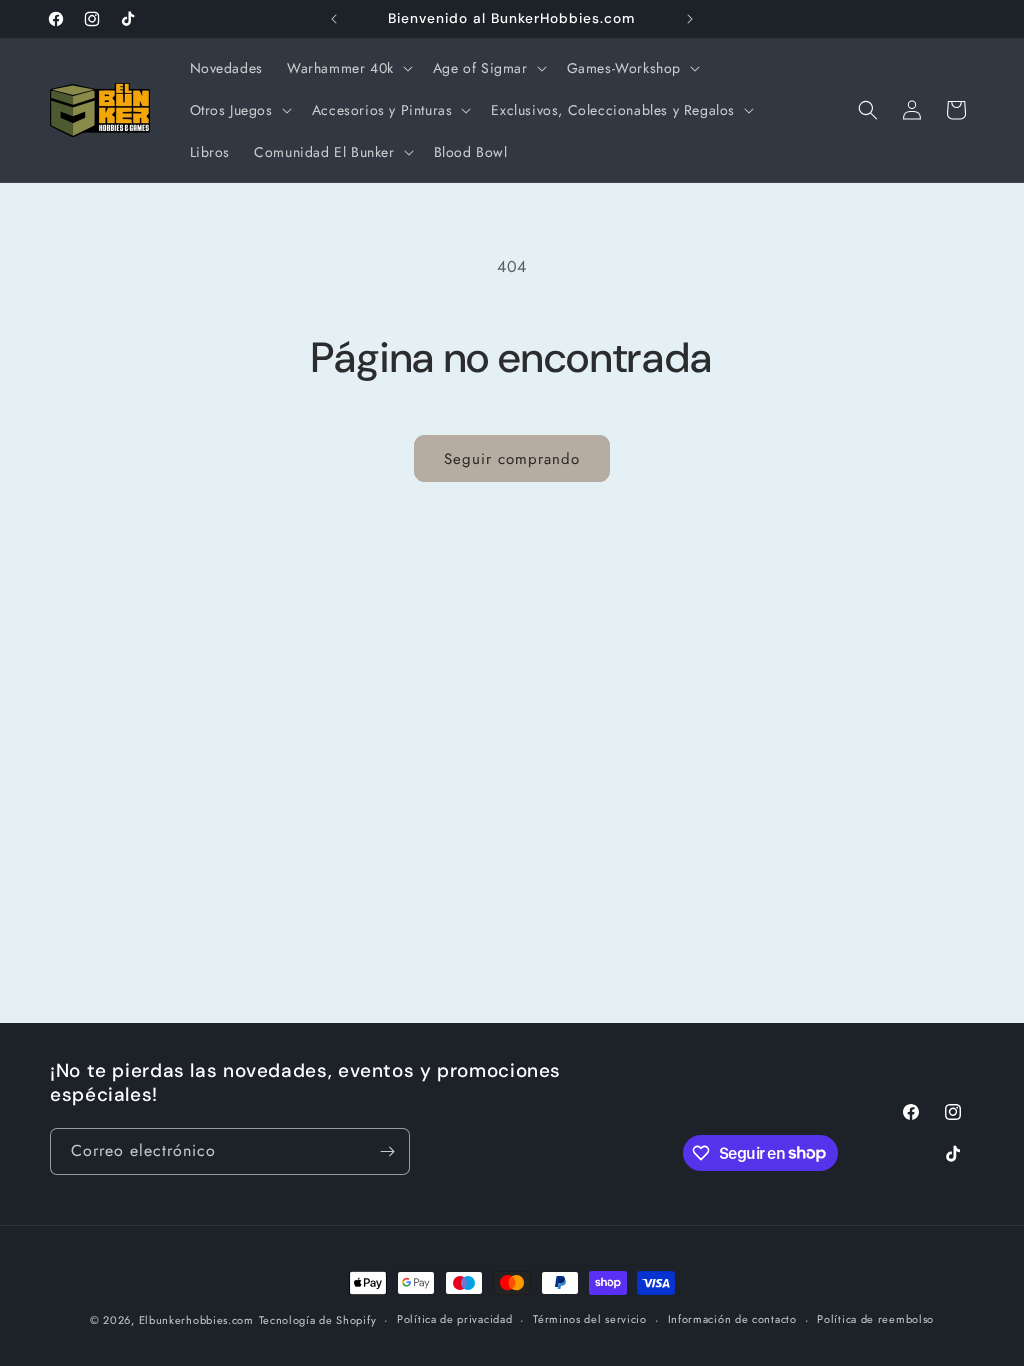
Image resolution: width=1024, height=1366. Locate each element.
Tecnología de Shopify (318, 1320)
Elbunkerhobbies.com (196, 1320)
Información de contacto (732, 1319)
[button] (348, 68)
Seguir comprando (512, 459)
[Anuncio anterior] (334, 19)
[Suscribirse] (387, 1151)
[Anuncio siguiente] (690, 19)
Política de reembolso (875, 1319)
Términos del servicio (590, 1319)
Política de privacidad (454, 1319)
